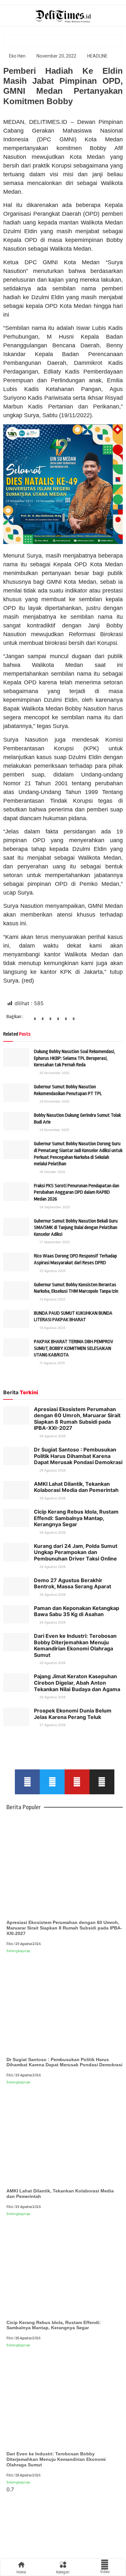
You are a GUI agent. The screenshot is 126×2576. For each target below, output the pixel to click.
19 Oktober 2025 (52, 1172)
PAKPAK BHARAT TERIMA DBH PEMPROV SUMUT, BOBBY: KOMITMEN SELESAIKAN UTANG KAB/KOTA (73, 1348)
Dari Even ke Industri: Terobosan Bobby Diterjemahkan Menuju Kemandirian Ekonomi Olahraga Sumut (75, 1645)
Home (21, 2572)
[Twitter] (52, 1782)
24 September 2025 (54, 1207)
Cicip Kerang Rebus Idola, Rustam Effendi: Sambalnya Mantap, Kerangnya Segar (76, 1518)
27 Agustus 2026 (52, 1725)
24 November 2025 (54, 1101)
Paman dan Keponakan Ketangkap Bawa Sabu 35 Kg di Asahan (77, 1611)
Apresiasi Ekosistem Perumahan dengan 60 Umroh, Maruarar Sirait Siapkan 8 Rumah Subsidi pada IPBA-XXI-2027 (77, 1419)
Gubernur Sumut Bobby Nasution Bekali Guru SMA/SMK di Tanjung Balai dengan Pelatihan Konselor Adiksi (76, 1228)
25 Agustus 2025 (52, 1271)
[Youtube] (77, 1782)
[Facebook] (27, 1782)
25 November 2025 (54, 1073)
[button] (35, 1021)
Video (105, 2572)
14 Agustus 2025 (52, 1299)
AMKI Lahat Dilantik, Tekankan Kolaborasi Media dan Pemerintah (76, 1487)
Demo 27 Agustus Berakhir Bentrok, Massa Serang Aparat (73, 1583)
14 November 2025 (54, 1130)
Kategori (63, 2572)
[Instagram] (102, 1782)
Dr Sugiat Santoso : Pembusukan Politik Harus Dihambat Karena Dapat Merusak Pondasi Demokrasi (78, 1456)
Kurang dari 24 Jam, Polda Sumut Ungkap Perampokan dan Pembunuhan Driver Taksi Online (76, 1552)
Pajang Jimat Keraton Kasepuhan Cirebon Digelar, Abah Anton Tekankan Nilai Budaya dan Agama (77, 1683)
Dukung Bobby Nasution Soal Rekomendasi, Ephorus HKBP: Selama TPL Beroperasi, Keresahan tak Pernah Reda (74, 1058)
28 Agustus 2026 (52, 1532)
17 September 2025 (54, 1242)
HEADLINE (97, 56)
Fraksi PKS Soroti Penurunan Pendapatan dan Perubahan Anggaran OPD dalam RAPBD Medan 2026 (77, 1192)
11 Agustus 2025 (52, 1363)
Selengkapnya (18, 1951)
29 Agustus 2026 (52, 1436)
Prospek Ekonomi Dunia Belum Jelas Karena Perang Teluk (73, 1714)
